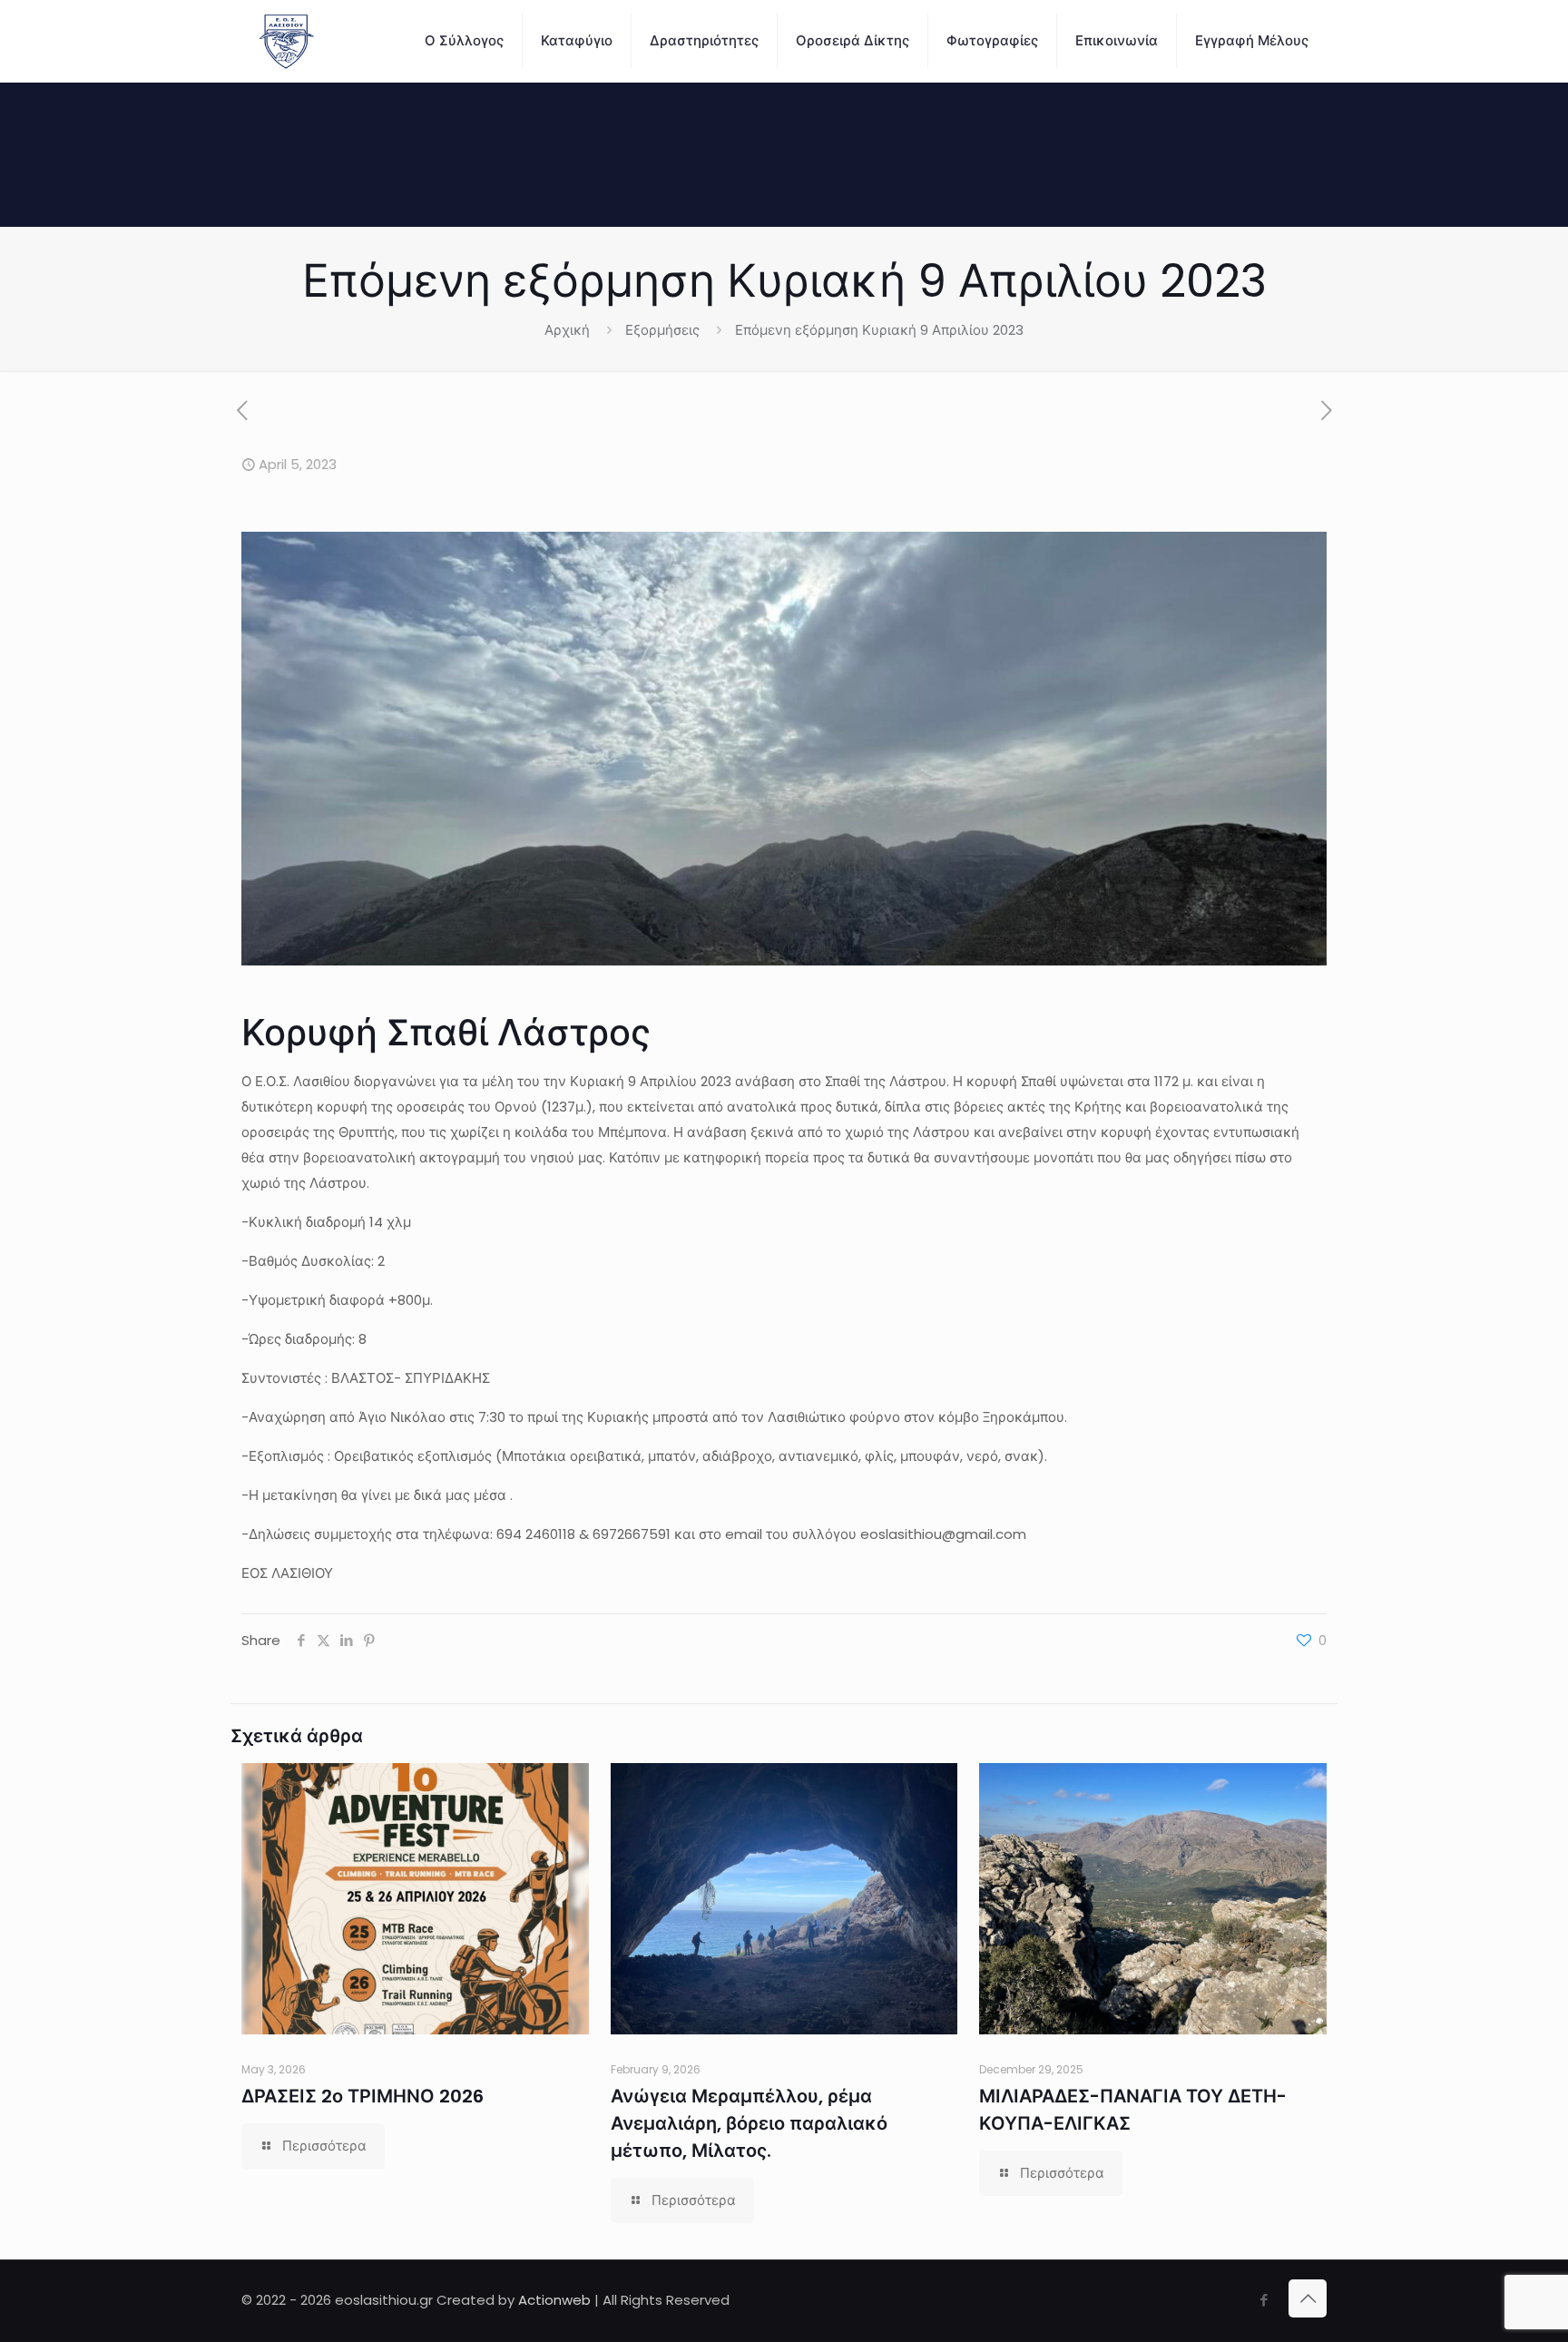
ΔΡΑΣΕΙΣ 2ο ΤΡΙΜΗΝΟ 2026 (363, 2096)
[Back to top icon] (1308, 2298)
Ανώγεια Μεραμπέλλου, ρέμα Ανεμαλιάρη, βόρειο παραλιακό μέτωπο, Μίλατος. (749, 2123)
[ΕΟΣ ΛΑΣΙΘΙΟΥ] (287, 41)
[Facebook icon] (1264, 2300)
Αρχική (567, 330)
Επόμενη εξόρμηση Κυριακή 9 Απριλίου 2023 (879, 330)
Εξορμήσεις (662, 330)
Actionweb (554, 2300)
